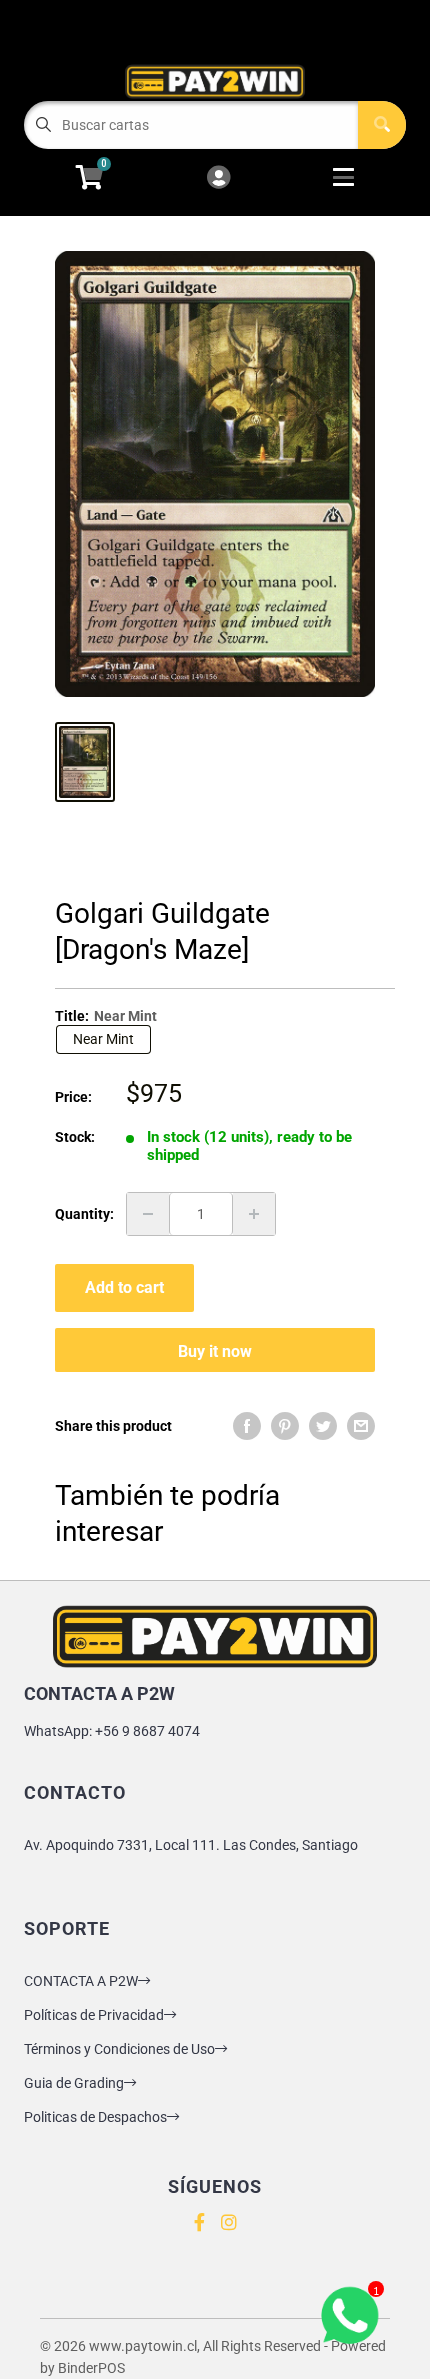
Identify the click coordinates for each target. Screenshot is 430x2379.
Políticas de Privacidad (94, 2015)
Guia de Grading (74, 2083)
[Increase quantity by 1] (254, 1214)
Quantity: (84, 1214)
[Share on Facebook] (247, 1426)
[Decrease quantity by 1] (148, 1214)
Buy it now (215, 1351)
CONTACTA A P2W (81, 1981)
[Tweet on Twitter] (323, 1426)
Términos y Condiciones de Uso (119, 2049)
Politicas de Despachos (95, 2117)
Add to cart (124, 1287)
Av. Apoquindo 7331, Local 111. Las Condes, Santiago (191, 1845)
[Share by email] (361, 1426)
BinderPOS (91, 2368)
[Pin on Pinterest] (285, 1426)
